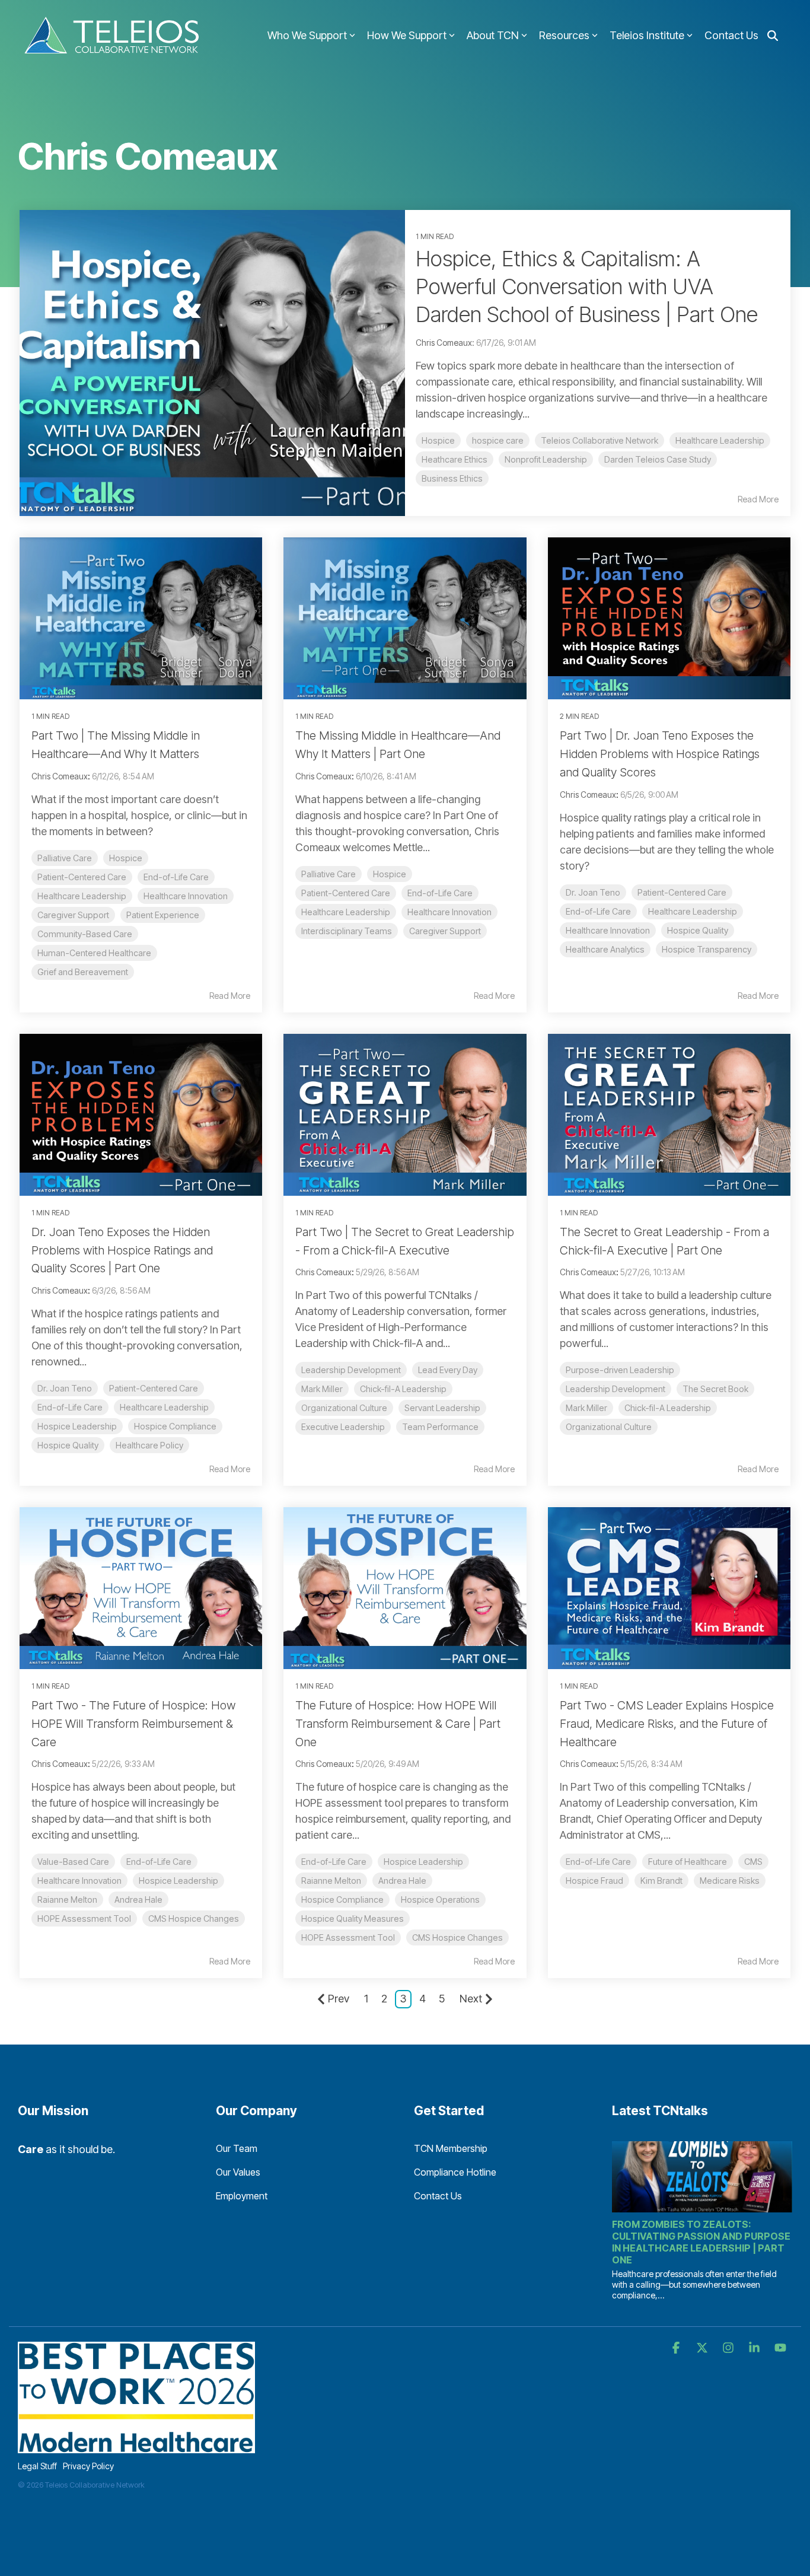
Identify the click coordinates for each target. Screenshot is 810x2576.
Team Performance (440, 1427)
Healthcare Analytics (605, 949)
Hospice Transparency (707, 949)
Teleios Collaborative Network (599, 440)
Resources (564, 35)
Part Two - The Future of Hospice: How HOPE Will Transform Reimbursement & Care (133, 1724)
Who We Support (307, 35)
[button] (677, 2348)
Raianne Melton (67, 1900)
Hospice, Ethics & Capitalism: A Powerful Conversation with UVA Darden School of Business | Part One (587, 286)
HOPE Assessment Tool (84, 1919)
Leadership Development (351, 1370)
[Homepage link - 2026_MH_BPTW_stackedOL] (136, 2446)
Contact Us (731, 35)
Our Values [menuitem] (238, 2172)
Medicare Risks (730, 1881)
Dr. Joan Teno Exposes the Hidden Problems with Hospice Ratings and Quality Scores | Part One (122, 1250)
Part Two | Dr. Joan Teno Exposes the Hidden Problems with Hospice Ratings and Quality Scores (660, 754)
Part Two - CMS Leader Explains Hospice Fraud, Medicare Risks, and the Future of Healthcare (667, 1724)
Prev (339, 1999)
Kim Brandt (661, 1881)
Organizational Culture (344, 1408)
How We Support (407, 35)
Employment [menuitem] (242, 2196)
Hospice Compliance (175, 1426)
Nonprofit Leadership (546, 459)
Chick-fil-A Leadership (403, 1389)
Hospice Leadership (77, 1426)
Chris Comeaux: (446, 343)
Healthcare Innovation (186, 896)
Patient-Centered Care (82, 877)
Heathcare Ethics (455, 459)
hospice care (498, 440)
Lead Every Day (448, 1370)
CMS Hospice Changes (194, 1919)
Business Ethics (452, 478)
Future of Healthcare (688, 1862)
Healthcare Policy (149, 1445)
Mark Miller (322, 1389)
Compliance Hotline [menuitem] (455, 2172)
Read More (758, 499)
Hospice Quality (698, 930)
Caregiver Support (73, 915)
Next (471, 1999)
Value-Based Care (73, 1862)
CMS (753, 1862)
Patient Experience (163, 915)
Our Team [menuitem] (237, 2148)
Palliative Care (65, 858)
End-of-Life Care (176, 877)
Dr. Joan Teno (593, 892)
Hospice (438, 440)
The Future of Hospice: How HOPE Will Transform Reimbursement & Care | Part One (398, 1724)
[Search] (773, 36)
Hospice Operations (440, 1900)
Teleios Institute (647, 35)
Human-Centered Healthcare (94, 953)
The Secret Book (715, 1389)
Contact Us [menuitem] (438, 2196)
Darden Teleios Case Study (658, 459)
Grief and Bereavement (83, 972)
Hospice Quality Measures (353, 1919)
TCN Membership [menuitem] (451, 2148)
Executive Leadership (343, 1427)
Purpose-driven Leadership (620, 1370)
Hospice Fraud (594, 1881)
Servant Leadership (442, 1408)
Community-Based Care (85, 934)
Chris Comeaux (60, 776)
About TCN (493, 35)
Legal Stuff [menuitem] (37, 2466)
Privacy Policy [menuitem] (88, 2466)
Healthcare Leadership (720, 440)
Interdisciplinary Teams (347, 931)
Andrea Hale (138, 1900)
